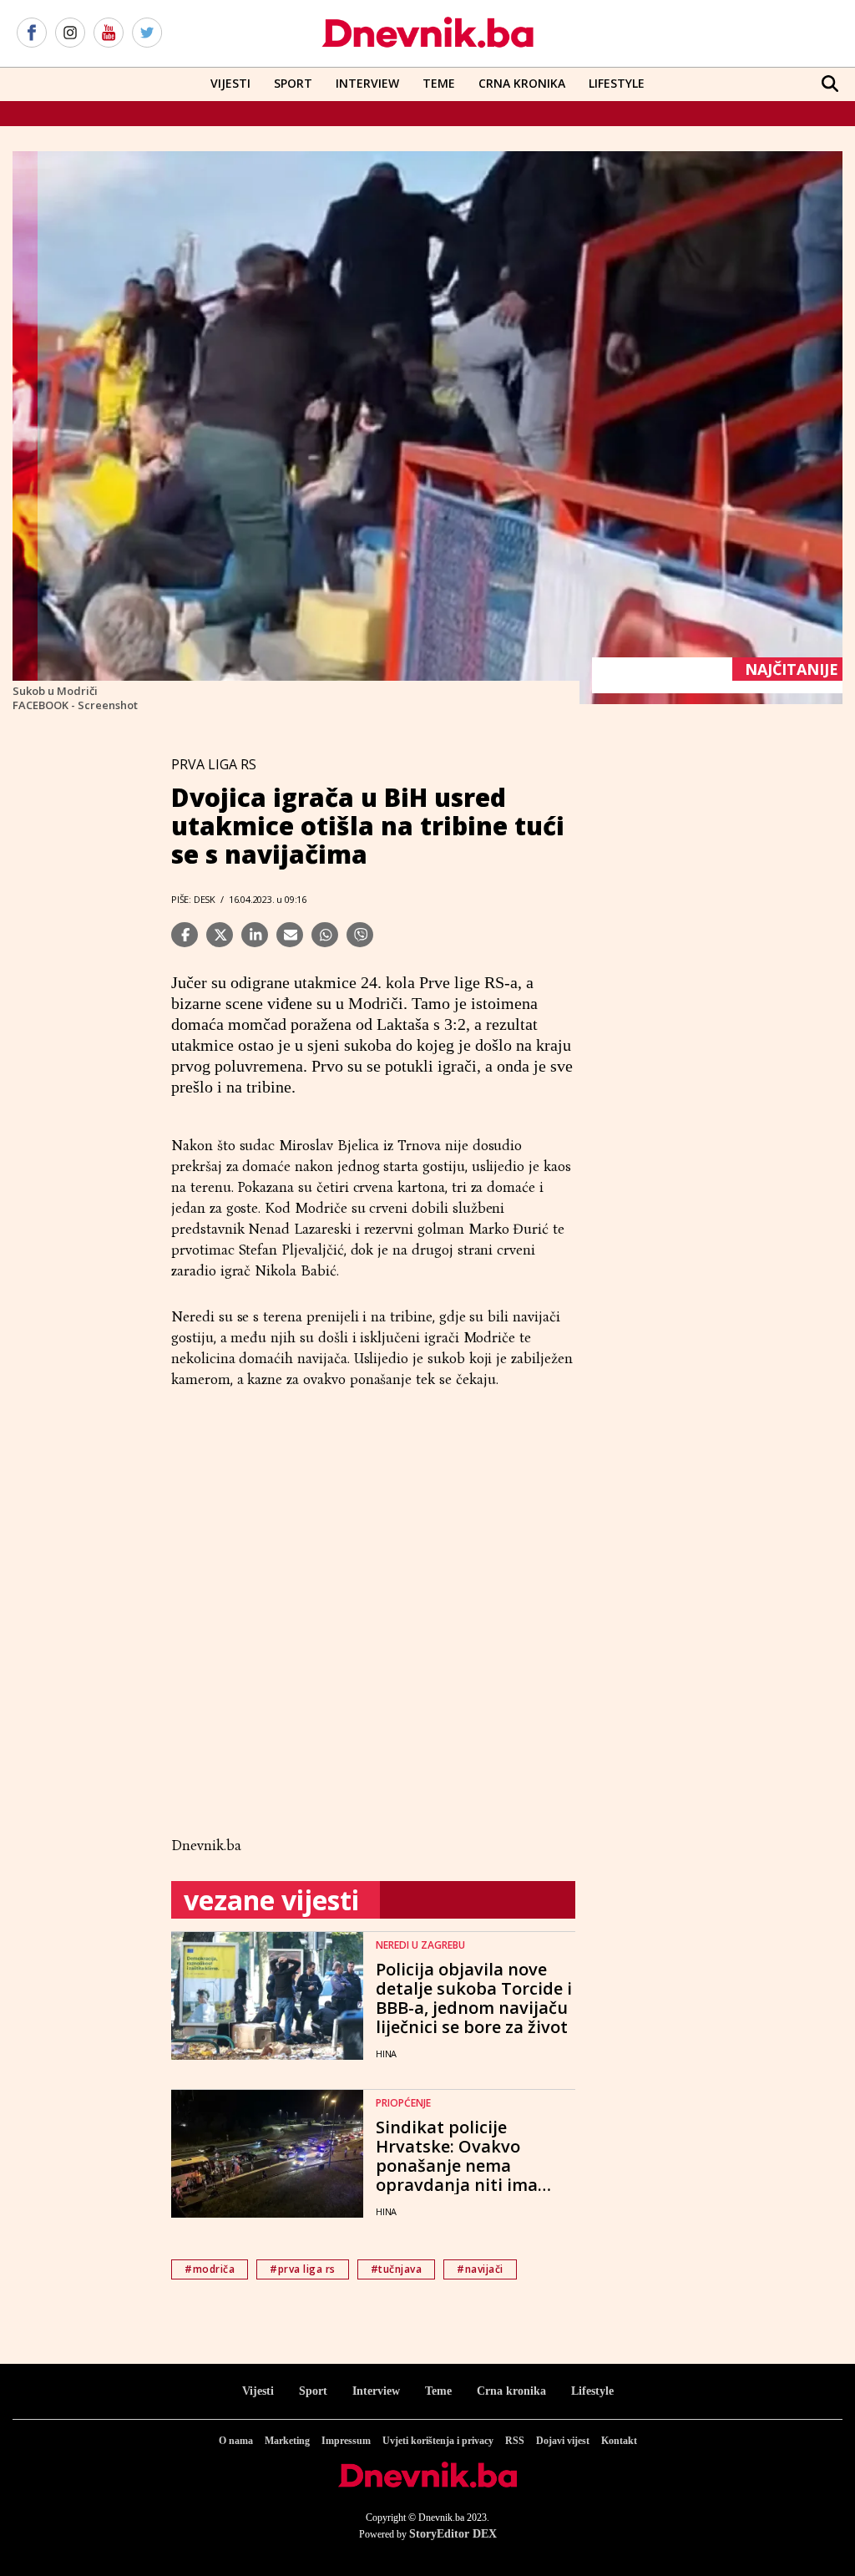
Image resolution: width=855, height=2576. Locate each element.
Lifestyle (617, 83)
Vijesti (230, 83)
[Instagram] (70, 33)
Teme (439, 83)
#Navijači (480, 2269)
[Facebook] (32, 33)
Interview (367, 83)
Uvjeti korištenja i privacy (438, 2441)
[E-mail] (290, 935)
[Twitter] (147, 33)
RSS (515, 2441)
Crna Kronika (522, 83)
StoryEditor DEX (453, 2534)
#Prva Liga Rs (303, 2269)
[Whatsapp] (325, 935)
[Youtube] (109, 33)
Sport (293, 83)
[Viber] (360, 935)
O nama (236, 2441)
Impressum (346, 2441)
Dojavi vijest (563, 2441)
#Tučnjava (397, 2269)
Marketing (287, 2441)
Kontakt (619, 2441)
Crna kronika (511, 2391)
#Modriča (210, 2269)
